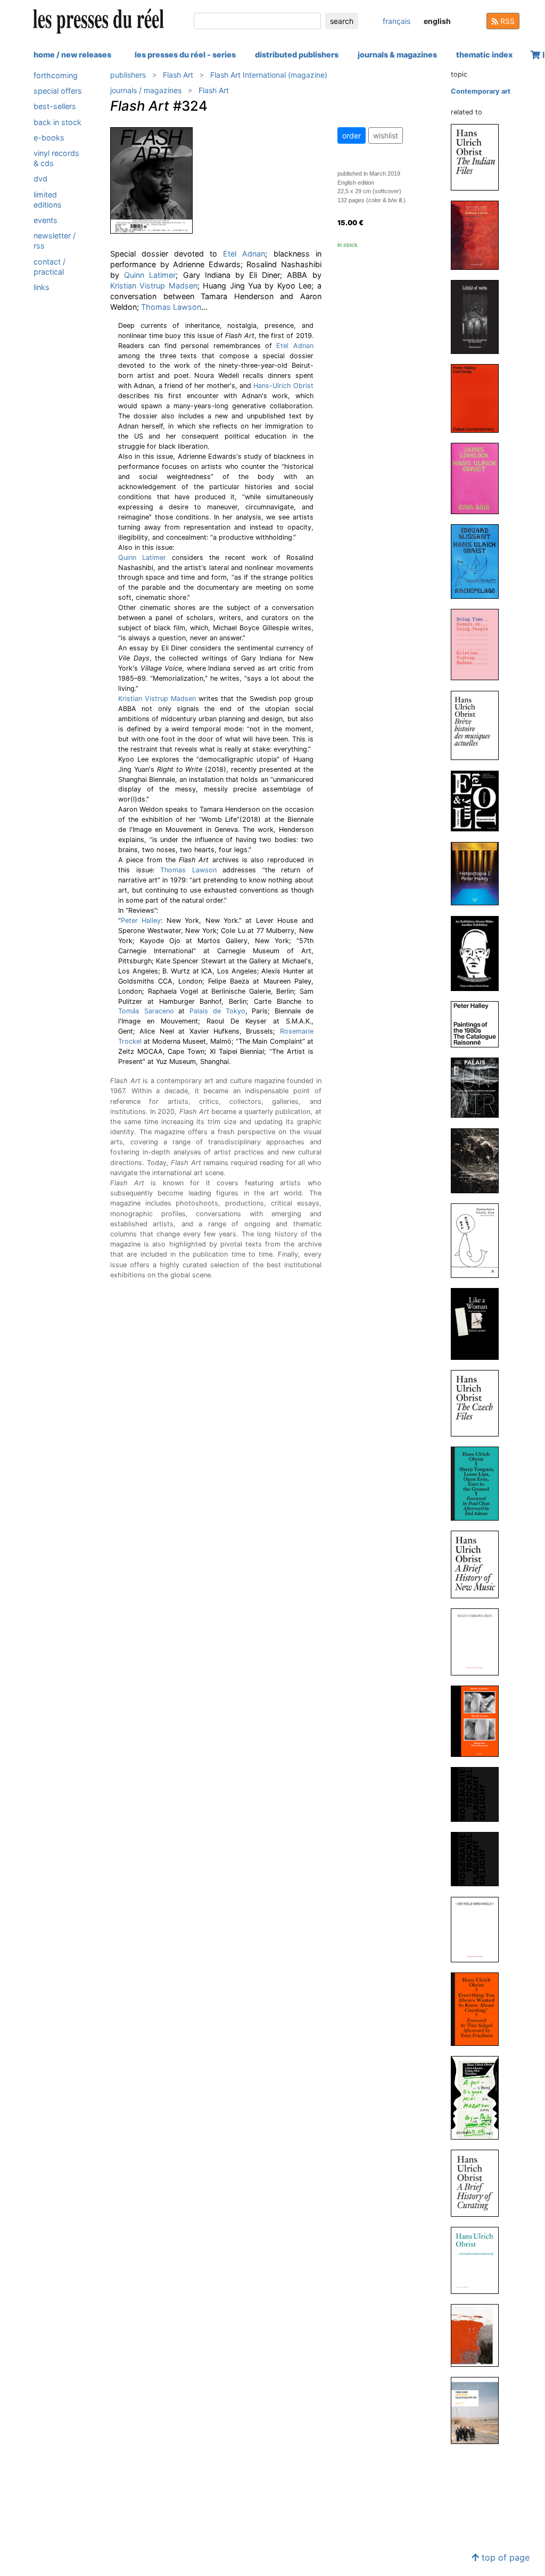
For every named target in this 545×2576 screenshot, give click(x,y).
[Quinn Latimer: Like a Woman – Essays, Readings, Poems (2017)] (479, 1323)
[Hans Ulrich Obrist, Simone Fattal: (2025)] (479, 235)
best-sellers (55, 106)
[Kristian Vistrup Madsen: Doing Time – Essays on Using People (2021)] (479, 644)
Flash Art (178, 75)
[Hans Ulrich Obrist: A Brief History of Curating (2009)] (479, 2182)
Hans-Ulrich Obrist (283, 386)
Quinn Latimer (150, 275)
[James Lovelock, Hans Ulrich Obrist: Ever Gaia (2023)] (479, 478)
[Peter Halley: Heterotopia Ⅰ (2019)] (479, 873)
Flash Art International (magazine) (269, 75)
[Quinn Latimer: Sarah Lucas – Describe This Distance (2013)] (479, 1721)
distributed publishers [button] (297, 55)
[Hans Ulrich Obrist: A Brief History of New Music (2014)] (479, 1564)
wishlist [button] (386, 135)
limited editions (48, 200)
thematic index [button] (484, 55)
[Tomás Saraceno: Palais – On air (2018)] (479, 1087)
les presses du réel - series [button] (185, 55)
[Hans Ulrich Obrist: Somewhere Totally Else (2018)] (479, 1240)
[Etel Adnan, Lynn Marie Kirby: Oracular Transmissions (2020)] (479, 800)
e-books (49, 138)
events (46, 220)
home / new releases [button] (72, 55)
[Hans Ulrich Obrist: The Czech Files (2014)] (479, 1403)
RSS (506, 21)
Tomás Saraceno (146, 1011)
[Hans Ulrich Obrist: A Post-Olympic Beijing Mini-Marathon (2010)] (479, 2097)
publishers (128, 75)
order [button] (352, 135)
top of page (504, 2557)
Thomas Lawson (171, 307)
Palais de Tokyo (217, 1011)
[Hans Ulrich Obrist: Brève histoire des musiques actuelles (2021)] (479, 725)
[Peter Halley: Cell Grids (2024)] (479, 398)
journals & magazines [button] (397, 55)
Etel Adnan (244, 254)
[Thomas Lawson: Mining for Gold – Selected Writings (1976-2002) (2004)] (479, 2410)
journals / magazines (146, 90)
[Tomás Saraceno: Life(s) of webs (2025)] (479, 316)
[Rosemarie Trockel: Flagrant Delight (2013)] (479, 1794)
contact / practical (49, 267)
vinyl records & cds (56, 158)
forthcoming (56, 75)
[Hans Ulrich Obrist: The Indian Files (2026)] (479, 157)
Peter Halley (141, 920)
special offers (58, 91)
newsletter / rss (55, 241)
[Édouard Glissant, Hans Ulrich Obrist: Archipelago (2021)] (479, 561)
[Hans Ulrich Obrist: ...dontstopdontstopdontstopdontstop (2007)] (479, 2260)
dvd (40, 179)
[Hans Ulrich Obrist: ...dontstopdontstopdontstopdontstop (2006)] (479, 2335)
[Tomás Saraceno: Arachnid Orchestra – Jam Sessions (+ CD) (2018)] (479, 1160)
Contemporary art (481, 91)
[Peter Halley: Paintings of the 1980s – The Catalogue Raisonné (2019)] (479, 1024)
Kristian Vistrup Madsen (154, 286)
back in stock (57, 122)
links (42, 287)
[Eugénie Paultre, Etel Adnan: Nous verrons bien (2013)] (479, 1642)
